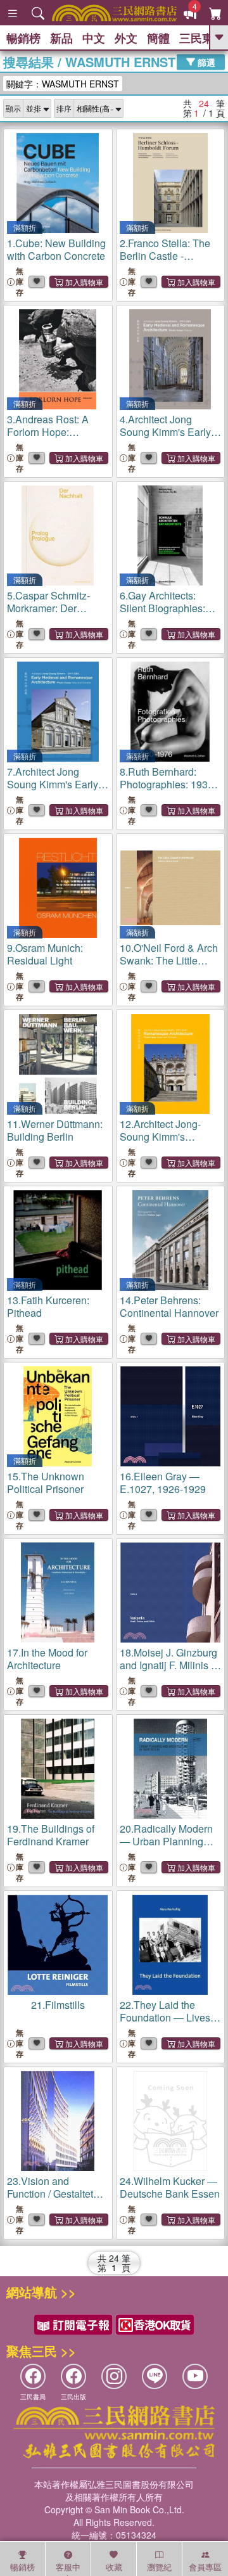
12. (160, 1143)
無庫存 (20, 282)
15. (46, 1483)
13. (48, 1306)
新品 (61, 38)
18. (170, 1671)
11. (55, 1130)
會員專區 (205, 2567)
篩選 (205, 61)
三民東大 (202, 38)
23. (53, 2194)
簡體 (158, 38)
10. (169, 967)
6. (162, 614)
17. (47, 1659)
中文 (94, 38)
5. (50, 608)
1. (56, 249)
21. (58, 2005)
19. (51, 1835)
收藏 (114, 2567)
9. (45, 954)
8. (168, 784)
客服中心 (68, 2568)
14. (169, 1306)
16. (163, 1483)
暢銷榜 (23, 38)
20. (166, 1848)
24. (170, 2187)
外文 (126, 38)
